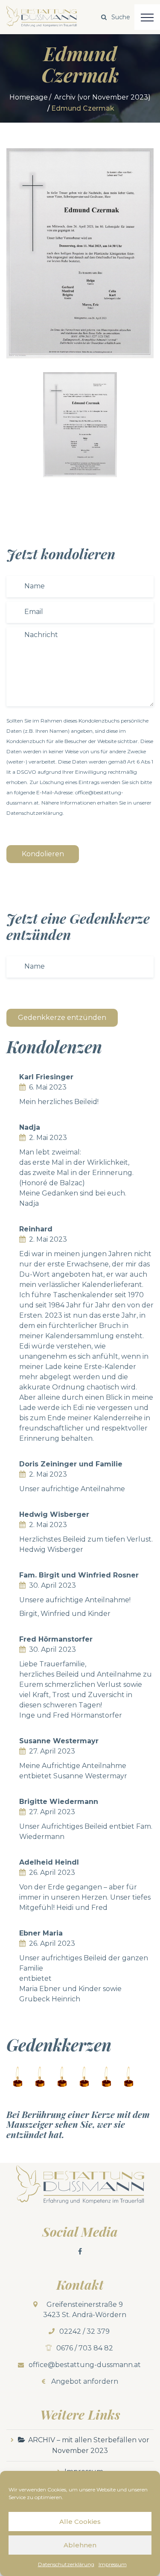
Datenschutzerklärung (66, 2564)
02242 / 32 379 (84, 2331)
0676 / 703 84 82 (85, 2348)
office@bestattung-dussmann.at (85, 2365)
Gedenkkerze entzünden (62, 1018)
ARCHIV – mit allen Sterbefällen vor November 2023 (89, 2445)
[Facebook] (80, 2251)
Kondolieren (43, 854)
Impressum (113, 2564)
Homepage (29, 97)
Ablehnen (80, 2545)
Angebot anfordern (85, 2381)
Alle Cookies (80, 2522)
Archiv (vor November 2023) (102, 97)
